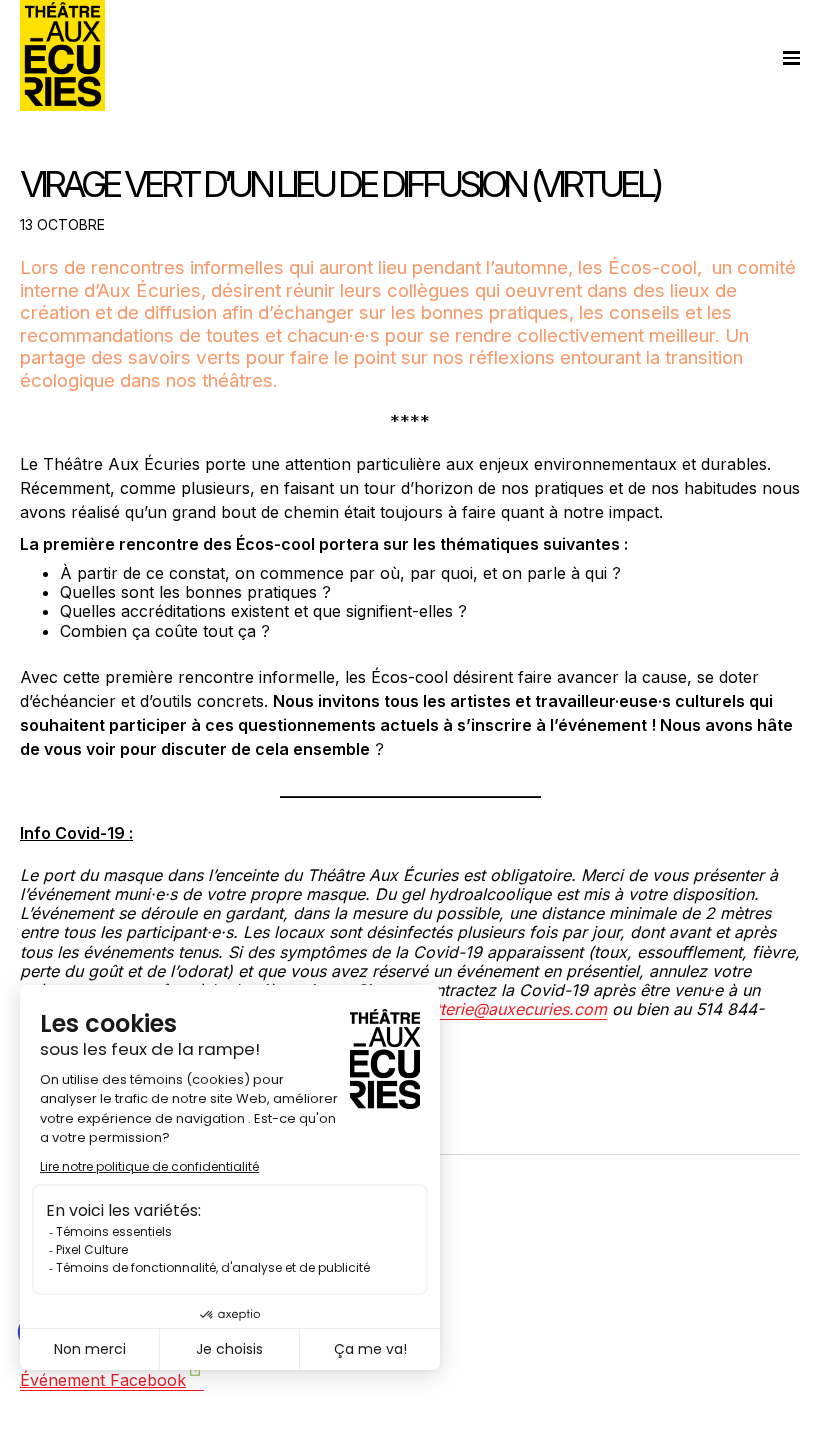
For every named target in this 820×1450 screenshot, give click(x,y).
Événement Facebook (103, 1380)
